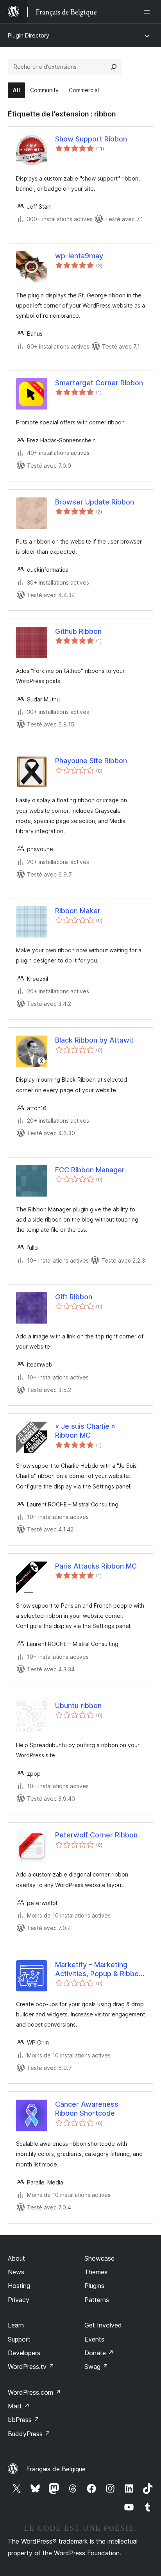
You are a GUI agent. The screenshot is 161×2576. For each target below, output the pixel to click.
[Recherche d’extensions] (114, 67)
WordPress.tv (31, 2367)
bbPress (24, 2420)
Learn (16, 2325)
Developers (24, 2353)
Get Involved (103, 2325)
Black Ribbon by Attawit (94, 1040)
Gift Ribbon (74, 1297)
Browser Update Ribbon (95, 502)
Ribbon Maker (78, 911)
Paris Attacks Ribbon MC (96, 1566)
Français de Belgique (56, 2469)
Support (19, 2339)
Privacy (19, 2300)
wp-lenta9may (79, 256)
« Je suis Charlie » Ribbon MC (85, 1431)
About (16, 2258)
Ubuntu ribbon (78, 1706)
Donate (99, 2353)
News (16, 2272)
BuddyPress (29, 2434)
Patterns (97, 2300)
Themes (96, 2272)
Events (94, 2339)
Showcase (99, 2258)
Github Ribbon (78, 631)
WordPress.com (34, 2392)
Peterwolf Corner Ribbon (96, 1835)
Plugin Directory (29, 35)
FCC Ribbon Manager (90, 1170)
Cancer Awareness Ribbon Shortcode (87, 2109)
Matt (19, 2406)
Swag (96, 2367)
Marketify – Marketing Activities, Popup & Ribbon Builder (99, 1970)
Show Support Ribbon (91, 139)
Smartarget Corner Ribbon (99, 383)
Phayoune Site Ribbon (91, 761)
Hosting (19, 2286)
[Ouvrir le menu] (148, 12)
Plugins (94, 2286)
